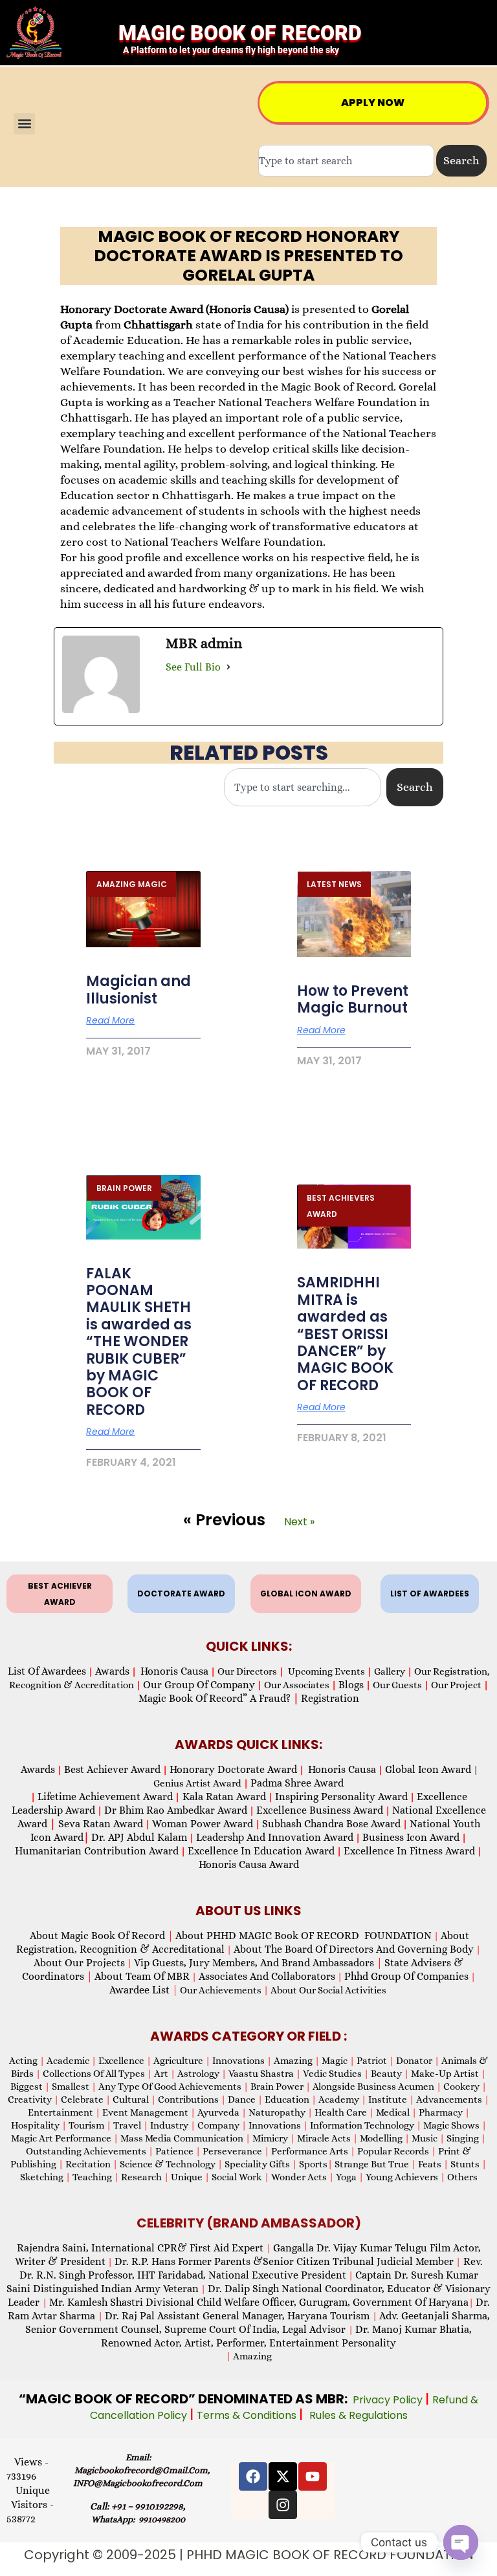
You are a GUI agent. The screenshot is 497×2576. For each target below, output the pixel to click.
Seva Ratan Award (99, 1824)
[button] (24, 124)
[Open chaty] (461, 2542)
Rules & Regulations (359, 2415)
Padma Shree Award (297, 1783)
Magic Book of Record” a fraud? (219, 1698)
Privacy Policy (389, 2400)
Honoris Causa (174, 1671)
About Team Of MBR (142, 1976)
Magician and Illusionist (138, 990)
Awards (112, 1671)
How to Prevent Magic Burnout (353, 999)
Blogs (351, 1685)
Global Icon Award (428, 1769)
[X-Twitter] (283, 2476)
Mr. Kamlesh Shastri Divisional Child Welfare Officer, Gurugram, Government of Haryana (259, 2302)
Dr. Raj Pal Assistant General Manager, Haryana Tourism (238, 2316)
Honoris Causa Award (249, 1864)
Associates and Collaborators (267, 1976)
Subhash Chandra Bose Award (331, 1824)
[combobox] (346, 161)
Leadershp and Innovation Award (275, 1837)
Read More (110, 1020)
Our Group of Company (199, 1685)
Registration (330, 1698)
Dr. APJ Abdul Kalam (139, 1837)
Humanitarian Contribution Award (97, 1851)
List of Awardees (47, 1671)
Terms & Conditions (248, 2415)
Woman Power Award (203, 1824)
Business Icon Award (411, 1837)
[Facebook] (253, 2476)
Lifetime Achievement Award (105, 1797)
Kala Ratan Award (223, 1797)
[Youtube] (313, 2476)
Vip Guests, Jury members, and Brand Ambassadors (258, 1963)
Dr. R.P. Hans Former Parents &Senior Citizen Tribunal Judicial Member (284, 2261)
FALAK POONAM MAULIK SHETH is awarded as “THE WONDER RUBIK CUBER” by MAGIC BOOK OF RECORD (139, 1342)
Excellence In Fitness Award (409, 1851)
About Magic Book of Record (102, 1936)
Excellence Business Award (320, 1810)
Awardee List (144, 1990)
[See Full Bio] (228, 667)
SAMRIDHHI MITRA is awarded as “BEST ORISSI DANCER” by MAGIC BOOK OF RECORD (345, 1334)
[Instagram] (283, 2505)
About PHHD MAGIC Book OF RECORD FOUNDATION (304, 1936)
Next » (299, 1522)
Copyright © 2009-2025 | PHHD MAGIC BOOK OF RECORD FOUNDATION (249, 2555)
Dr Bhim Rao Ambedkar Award (176, 1810)
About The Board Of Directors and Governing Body (354, 1949)
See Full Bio (193, 667)
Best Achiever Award (112, 1769)
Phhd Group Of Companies (406, 1976)
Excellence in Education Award (261, 1851)
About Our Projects (79, 1963)
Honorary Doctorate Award (233, 1769)
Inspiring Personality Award (341, 1797)
